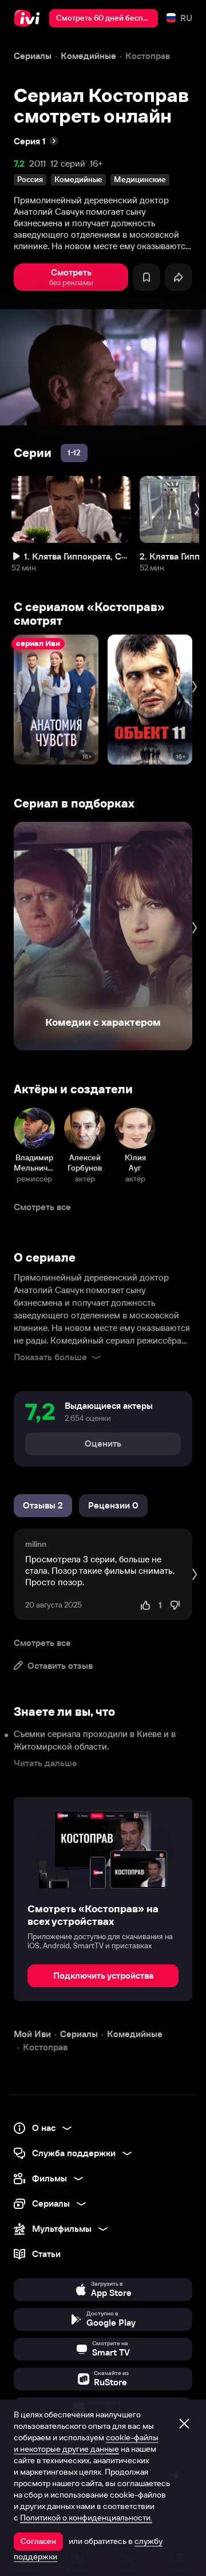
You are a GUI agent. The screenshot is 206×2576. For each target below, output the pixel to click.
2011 (37, 164)
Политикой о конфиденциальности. (86, 2518)
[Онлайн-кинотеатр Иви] (29, 18)
